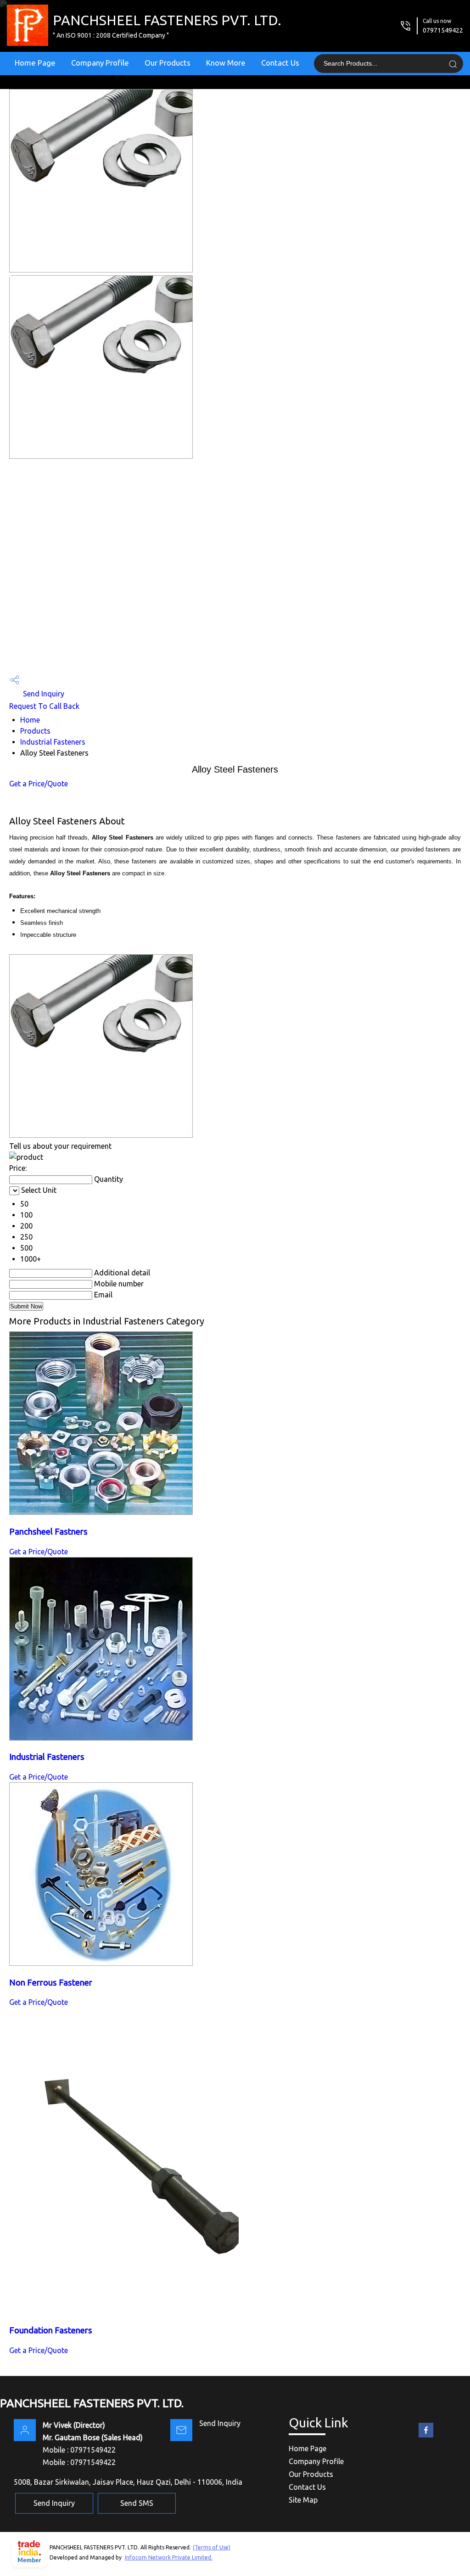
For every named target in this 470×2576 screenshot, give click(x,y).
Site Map (303, 2500)
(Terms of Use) (212, 2547)
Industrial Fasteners (53, 742)
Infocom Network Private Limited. (169, 2557)
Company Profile (100, 63)
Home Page (35, 63)
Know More (226, 63)
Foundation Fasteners (51, 2330)
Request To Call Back (44, 706)
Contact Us (280, 63)
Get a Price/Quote (39, 784)
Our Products (168, 63)
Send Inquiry (43, 694)
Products (35, 731)
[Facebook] (426, 2437)
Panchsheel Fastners (48, 1532)
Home (30, 720)
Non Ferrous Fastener (51, 1983)
